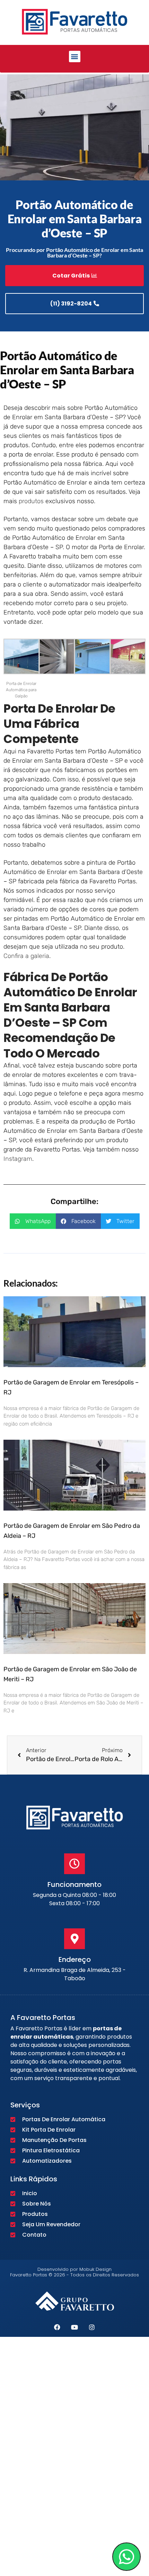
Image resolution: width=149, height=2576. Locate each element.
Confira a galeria (26, 956)
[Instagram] (92, 2327)
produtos (31, 501)
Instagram (18, 1159)
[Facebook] (57, 2327)
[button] (75, 57)
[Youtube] (74, 2327)
